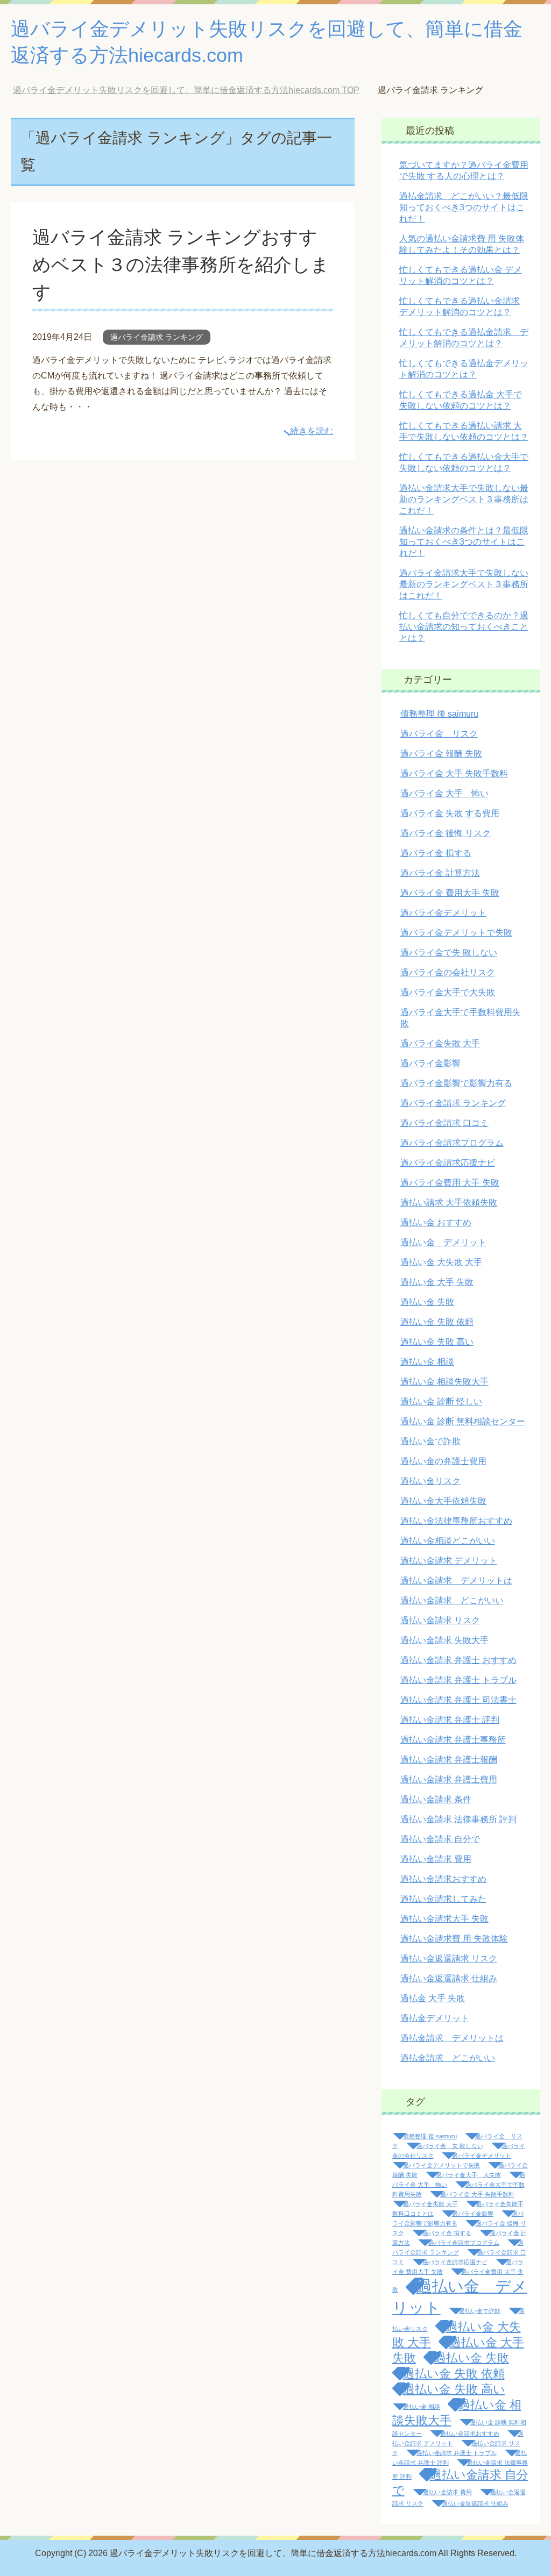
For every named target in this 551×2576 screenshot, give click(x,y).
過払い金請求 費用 (436, 1859)
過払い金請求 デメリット (449, 1561)
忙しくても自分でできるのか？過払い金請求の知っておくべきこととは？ (464, 627)
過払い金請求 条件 (436, 1799)
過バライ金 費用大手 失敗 (450, 893)
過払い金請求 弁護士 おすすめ (458, 1660)
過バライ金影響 (430, 1063)
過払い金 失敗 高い (437, 1342)
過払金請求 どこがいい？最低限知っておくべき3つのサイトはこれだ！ (464, 207)
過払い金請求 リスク (440, 1620)
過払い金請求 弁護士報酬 (449, 1760)
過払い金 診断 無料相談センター (463, 1421)
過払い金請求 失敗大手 (444, 1640)
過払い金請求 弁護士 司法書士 (458, 1700)
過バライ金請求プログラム (452, 1143)
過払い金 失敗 (427, 1302)
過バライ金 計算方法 (440, 873)
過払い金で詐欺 (430, 1441)
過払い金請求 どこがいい (452, 1600)
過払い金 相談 (427, 1362)
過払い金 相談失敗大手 (444, 1382)
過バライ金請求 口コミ (444, 1123)
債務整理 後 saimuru (439, 714)
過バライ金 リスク (439, 734)
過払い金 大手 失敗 (437, 1282)
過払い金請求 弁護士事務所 (453, 1740)
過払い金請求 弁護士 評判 (450, 1720)
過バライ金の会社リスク (448, 972)
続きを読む (312, 431)
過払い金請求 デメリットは (456, 1580)
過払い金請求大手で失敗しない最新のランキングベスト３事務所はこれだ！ (464, 499)
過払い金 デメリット (443, 1242)
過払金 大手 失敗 (433, 1998)
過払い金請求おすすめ (443, 1879)
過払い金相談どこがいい (448, 1541)
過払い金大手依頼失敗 (443, 1501)
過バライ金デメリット (443, 913)
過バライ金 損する (436, 853)
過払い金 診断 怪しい (441, 1401)
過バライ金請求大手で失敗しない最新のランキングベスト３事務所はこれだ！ (464, 584)
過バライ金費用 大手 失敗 (450, 1183)
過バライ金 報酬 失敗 (441, 754)
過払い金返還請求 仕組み (449, 1978)
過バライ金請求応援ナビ (448, 1163)
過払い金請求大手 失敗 (444, 1919)
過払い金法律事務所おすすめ (456, 1521)
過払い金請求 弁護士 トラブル (458, 1680)
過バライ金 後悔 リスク (446, 833)
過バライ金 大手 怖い (444, 793)
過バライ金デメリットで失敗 (456, 933)
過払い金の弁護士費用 (443, 1461)
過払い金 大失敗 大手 (441, 1262)
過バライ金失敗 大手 (440, 1043)
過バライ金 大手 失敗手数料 (454, 773)
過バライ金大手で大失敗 (448, 992)
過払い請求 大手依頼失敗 (449, 1203)
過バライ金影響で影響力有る (456, 1083)
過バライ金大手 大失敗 (468, 2175)
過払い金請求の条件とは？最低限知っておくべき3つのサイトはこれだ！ (464, 542)
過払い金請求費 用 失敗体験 (454, 1939)
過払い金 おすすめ (436, 1222)
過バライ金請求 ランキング (157, 337)
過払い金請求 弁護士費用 (449, 1779)
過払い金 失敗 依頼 (437, 1322)
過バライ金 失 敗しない (450, 2146)
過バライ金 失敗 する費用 (450, 813)
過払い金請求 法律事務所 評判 (458, 1819)
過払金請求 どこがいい (448, 2058)
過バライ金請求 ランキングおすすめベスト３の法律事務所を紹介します (181, 265)
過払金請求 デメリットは (452, 2038)
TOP (194, 90)
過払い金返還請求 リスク (449, 1958)
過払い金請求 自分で (440, 1839)
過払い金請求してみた (443, 1899)
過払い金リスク (430, 1481)
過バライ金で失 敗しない (449, 952)
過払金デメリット (435, 2018)
